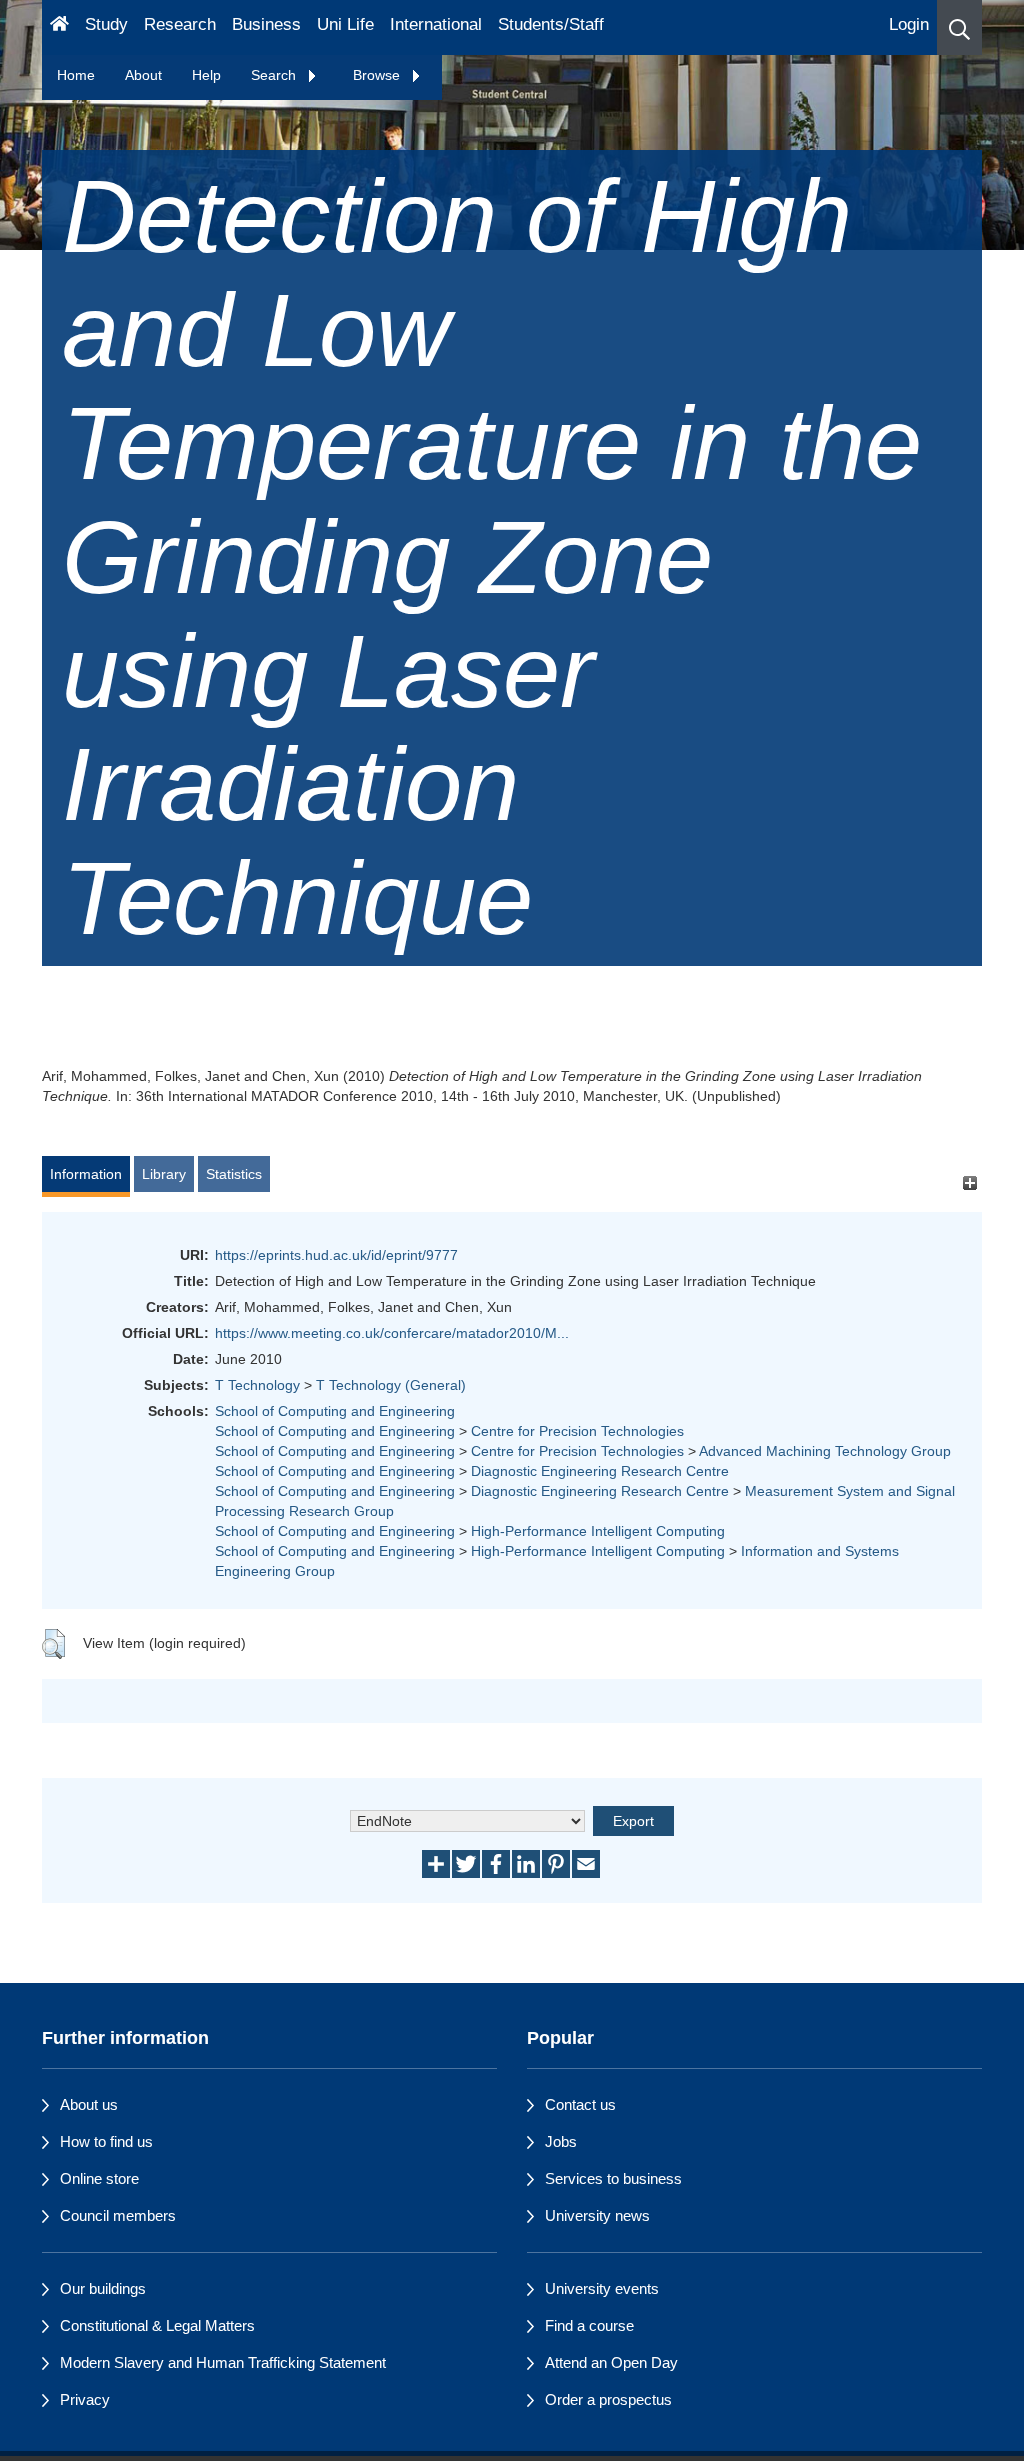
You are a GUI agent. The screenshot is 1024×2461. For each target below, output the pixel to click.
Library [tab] (164, 1174)
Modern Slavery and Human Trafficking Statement (223, 2362)
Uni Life (345, 24)
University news (597, 2215)
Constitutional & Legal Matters (157, 2325)
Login (909, 24)
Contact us (580, 2104)
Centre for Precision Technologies (577, 1431)
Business (266, 24)
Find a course (589, 2325)
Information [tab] (86, 1174)
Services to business (613, 2178)
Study (106, 24)
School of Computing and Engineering (335, 1411)
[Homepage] (59, 27)
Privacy (85, 2399)
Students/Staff (551, 24)
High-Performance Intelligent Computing (598, 1531)
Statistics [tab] (234, 1174)
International (436, 24)
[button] (959, 27)
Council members (118, 2215)
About (143, 75)
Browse (378, 75)
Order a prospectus (608, 2399)
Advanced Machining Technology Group (825, 1451)
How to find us (106, 2141)
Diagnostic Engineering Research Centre (600, 1471)
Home (76, 75)
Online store (99, 2178)
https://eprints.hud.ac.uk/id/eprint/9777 (336, 1255)
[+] (969, 1183)
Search (275, 75)
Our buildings (103, 2288)
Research (180, 24)
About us (89, 2104)
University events (602, 2288)
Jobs (561, 2141)
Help (206, 75)
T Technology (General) (391, 1385)
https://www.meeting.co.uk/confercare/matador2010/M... (392, 1333)
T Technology (257, 1385)
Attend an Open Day (611, 2362)
